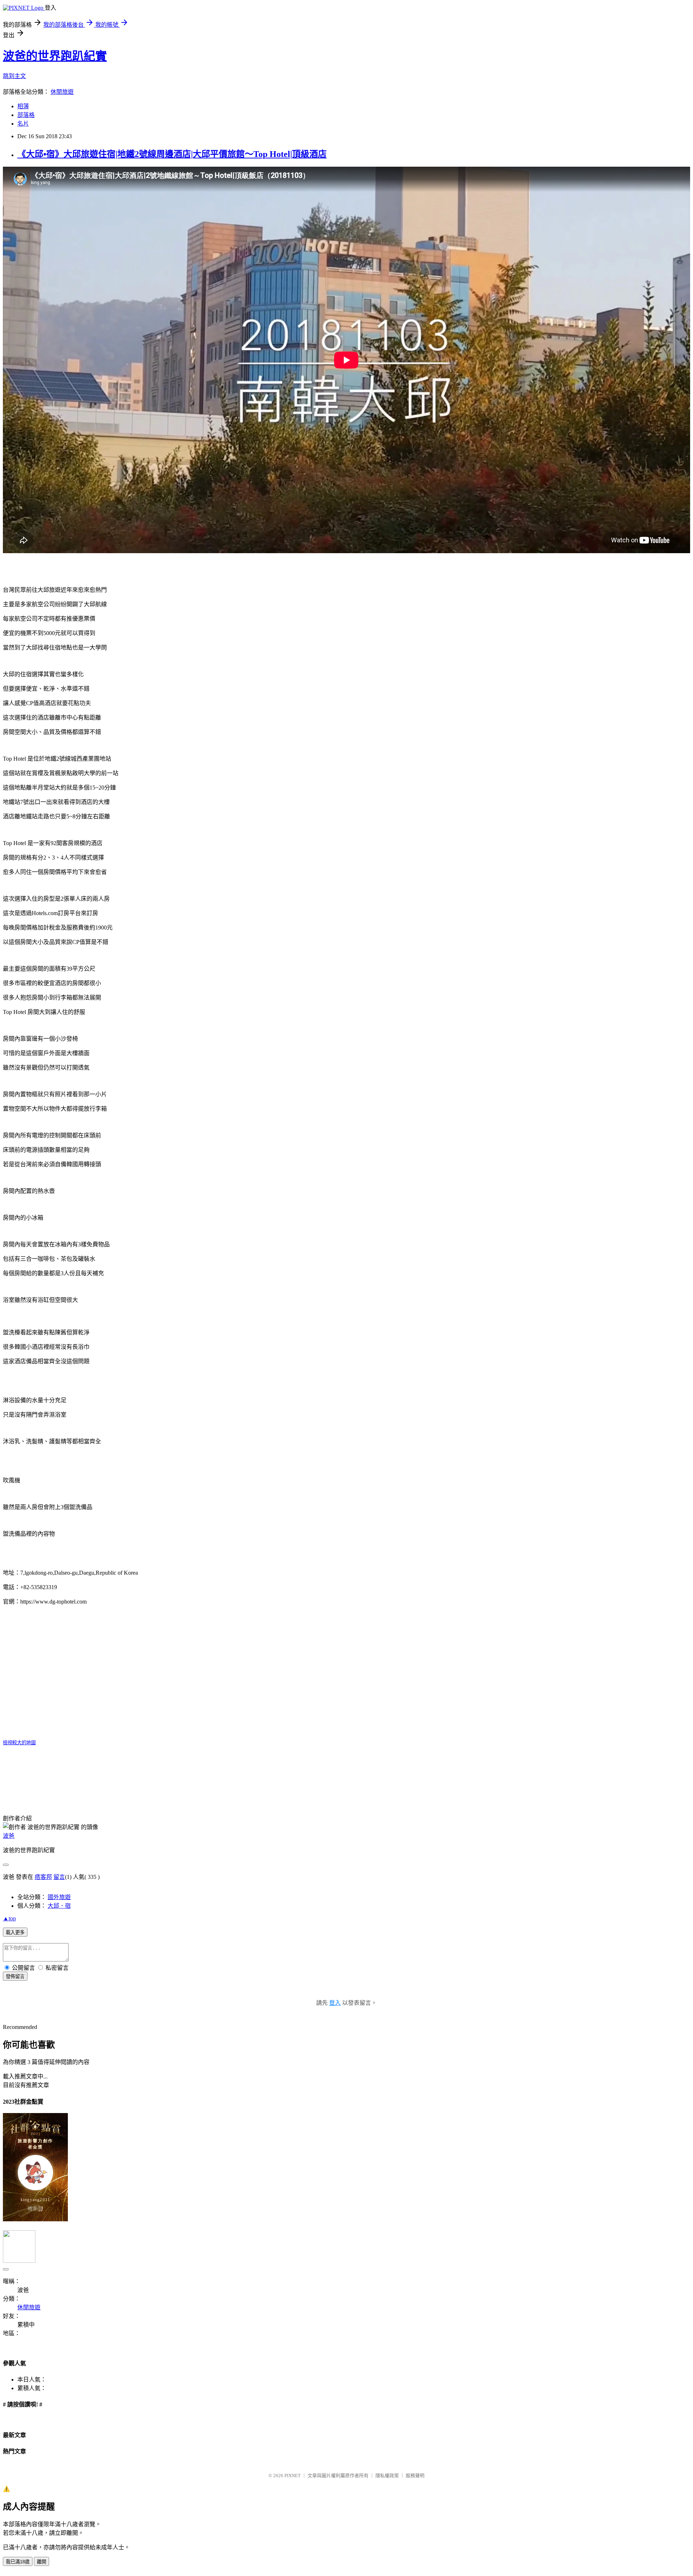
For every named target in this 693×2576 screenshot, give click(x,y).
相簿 (23, 106)
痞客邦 (43, 1877)
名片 (23, 124)
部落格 (26, 115)
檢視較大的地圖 (19, 1743)
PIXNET (293, 2476)
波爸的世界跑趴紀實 (55, 56)
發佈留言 (15, 1976)
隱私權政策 (387, 2476)
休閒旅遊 (62, 92)
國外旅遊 (59, 1897)
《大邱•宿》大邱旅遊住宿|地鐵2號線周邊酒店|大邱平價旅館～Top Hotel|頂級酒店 (172, 154)
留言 (59, 1877)
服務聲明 (415, 2476)
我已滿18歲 (18, 2562)
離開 (42, 2562)
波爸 (9, 1836)
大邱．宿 (59, 1906)
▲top (9, 1918)
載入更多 (15, 1932)
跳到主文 (14, 76)
